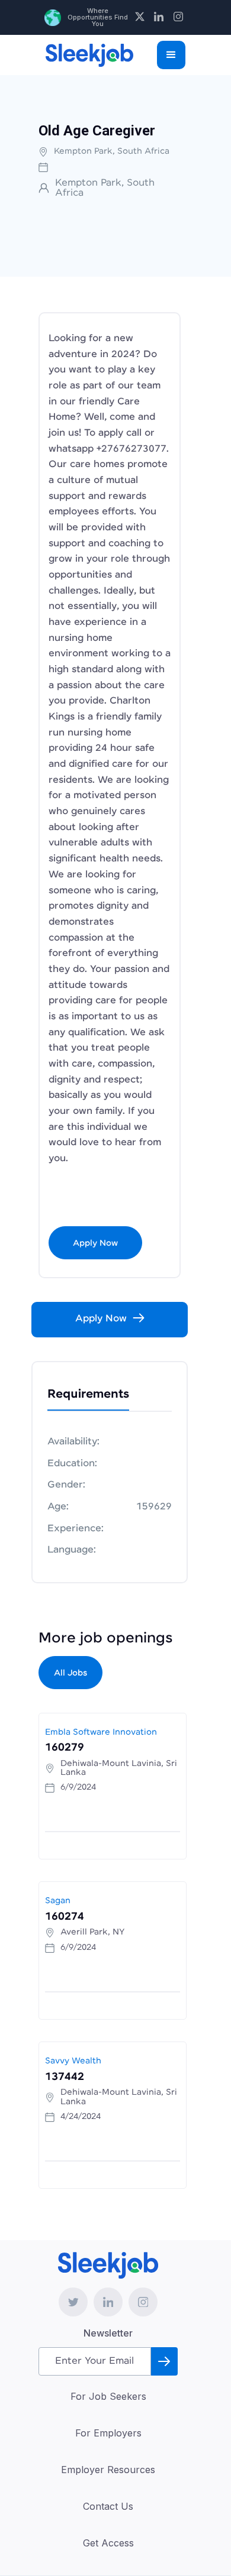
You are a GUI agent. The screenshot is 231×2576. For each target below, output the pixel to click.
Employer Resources (108, 2470)
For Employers (108, 2433)
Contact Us (108, 2506)
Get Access (108, 2543)
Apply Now (95, 1243)
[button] (171, 55)
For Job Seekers (108, 2396)
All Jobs (70, 1673)
